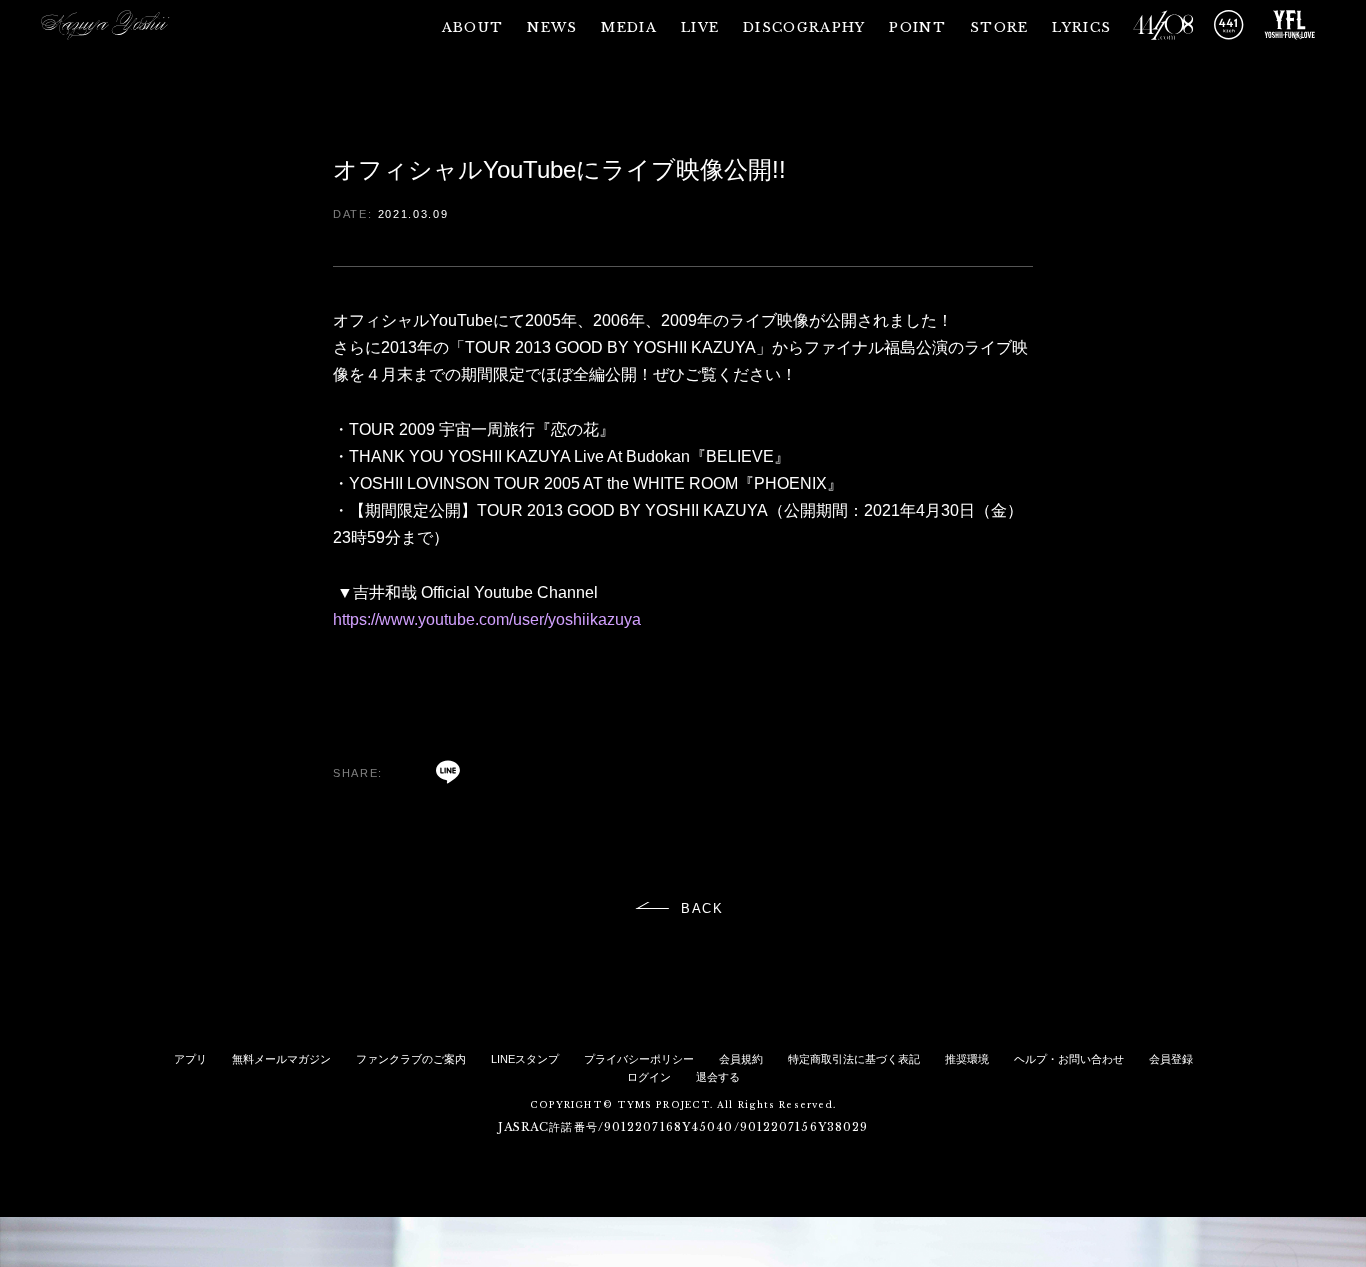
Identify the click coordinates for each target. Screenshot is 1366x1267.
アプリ (190, 1059)
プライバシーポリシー (639, 1059)
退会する (718, 1077)
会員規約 (741, 1059)
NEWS (552, 27)
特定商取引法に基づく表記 (854, 1059)
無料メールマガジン (281, 1059)
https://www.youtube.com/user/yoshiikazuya (487, 619)
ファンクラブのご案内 (411, 1059)
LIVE (700, 27)
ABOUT (473, 27)
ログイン (649, 1077)
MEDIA (629, 27)
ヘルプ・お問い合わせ (1069, 1059)
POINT (917, 27)
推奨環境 (967, 1059)
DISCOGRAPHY (804, 27)
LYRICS (1081, 27)
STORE (999, 27)
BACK (703, 908)
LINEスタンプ (525, 1059)
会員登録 (1171, 1059)
